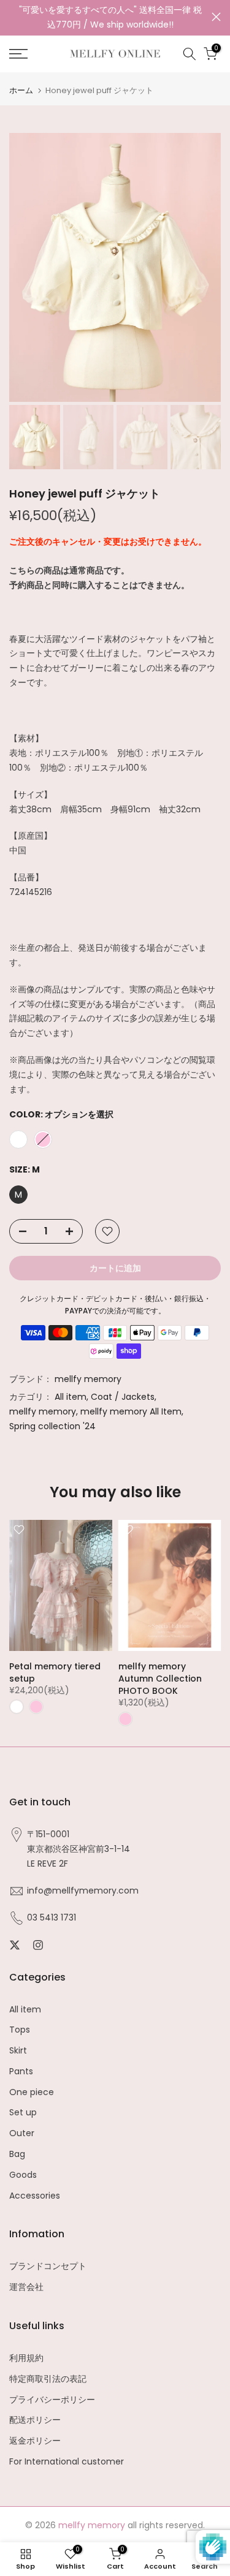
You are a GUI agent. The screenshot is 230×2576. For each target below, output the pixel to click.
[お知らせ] (110, 18)
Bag (17, 2154)
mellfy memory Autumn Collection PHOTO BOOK (160, 1679)
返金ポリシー (35, 2441)
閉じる (216, 17)
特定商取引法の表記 (48, 2379)
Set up (23, 2113)
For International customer (67, 2462)
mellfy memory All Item (131, 1411)
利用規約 (26, 2358)
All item (71, 1397)
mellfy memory (88, 1379)
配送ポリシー (35, 2420)
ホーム (21, 90)
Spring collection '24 (52, 1426)
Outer (22, 2133)
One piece (32, 2092)
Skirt (18, 2051)
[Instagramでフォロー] (38, 1945)
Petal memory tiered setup (55, 1672)
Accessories (35, 2196)
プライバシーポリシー (52, 2400)
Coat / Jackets (123, 1397)
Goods (23, 2175)
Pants (21, 2072)
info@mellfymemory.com (83, 1891)
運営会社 (26, 2287)
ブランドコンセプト (48, 2266)
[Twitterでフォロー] (15, 1945)
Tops (20, 2030)
